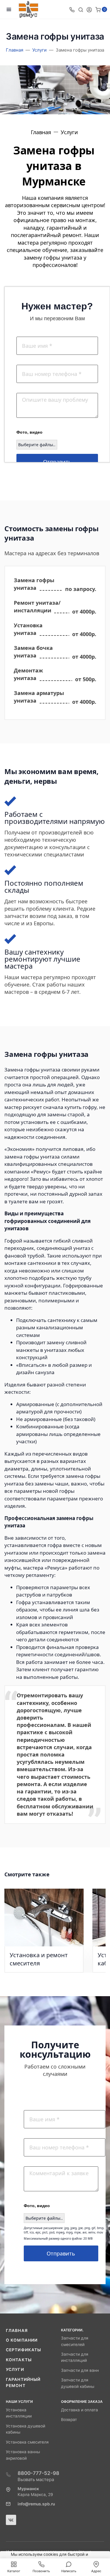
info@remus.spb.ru (36, 2504)
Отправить (57, 462)
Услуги (15, 2369)
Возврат (69, 2420)
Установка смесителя (27, 2442)
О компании (22, 2340)
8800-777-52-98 (38, 2473)
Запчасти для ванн (80, 2370)
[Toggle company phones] (72, 9)
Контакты (19, 2360)
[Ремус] (28, 10)
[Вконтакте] (11, 2520)
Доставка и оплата (79, 2410)
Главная (17, 2330)
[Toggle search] (81, 9)
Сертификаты (23, 2350)
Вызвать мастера (36, 2479)
